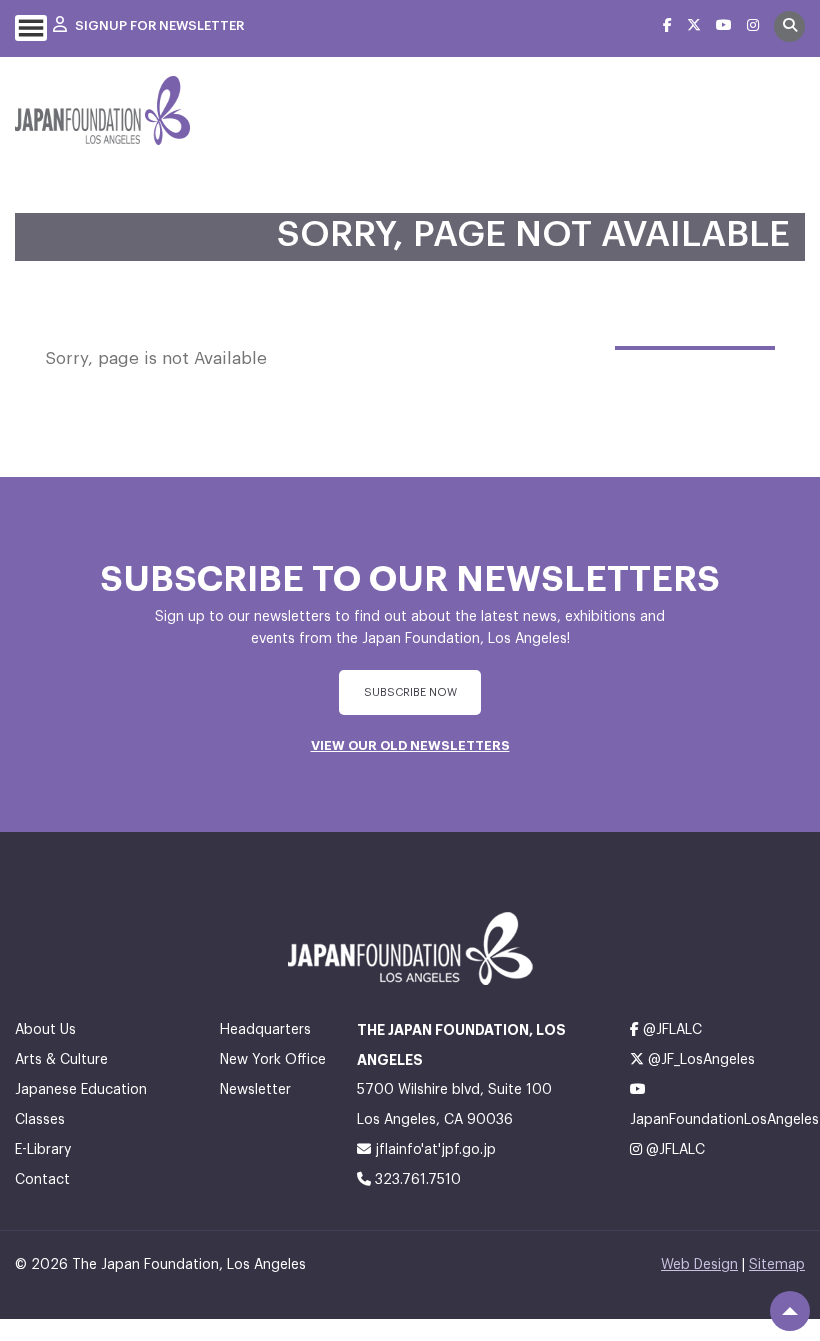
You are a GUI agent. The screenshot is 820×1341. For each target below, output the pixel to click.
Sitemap (777, 1265)
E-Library (43, 1150)
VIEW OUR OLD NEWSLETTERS (410, 745)
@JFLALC (670, 1030)
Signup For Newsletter (158, 25)
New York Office (273, 1060)
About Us (45, 1030)
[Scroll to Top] (790, 1311)
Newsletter (255, 1090)
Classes (40, 1120)
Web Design (699, 1265)
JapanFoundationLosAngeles (717, 1120)
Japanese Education (81, 1090)
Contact (42, 1180)
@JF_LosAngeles (699, 1060)
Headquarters (265, 1030)
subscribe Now (410, 692)
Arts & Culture (61, 1060)
